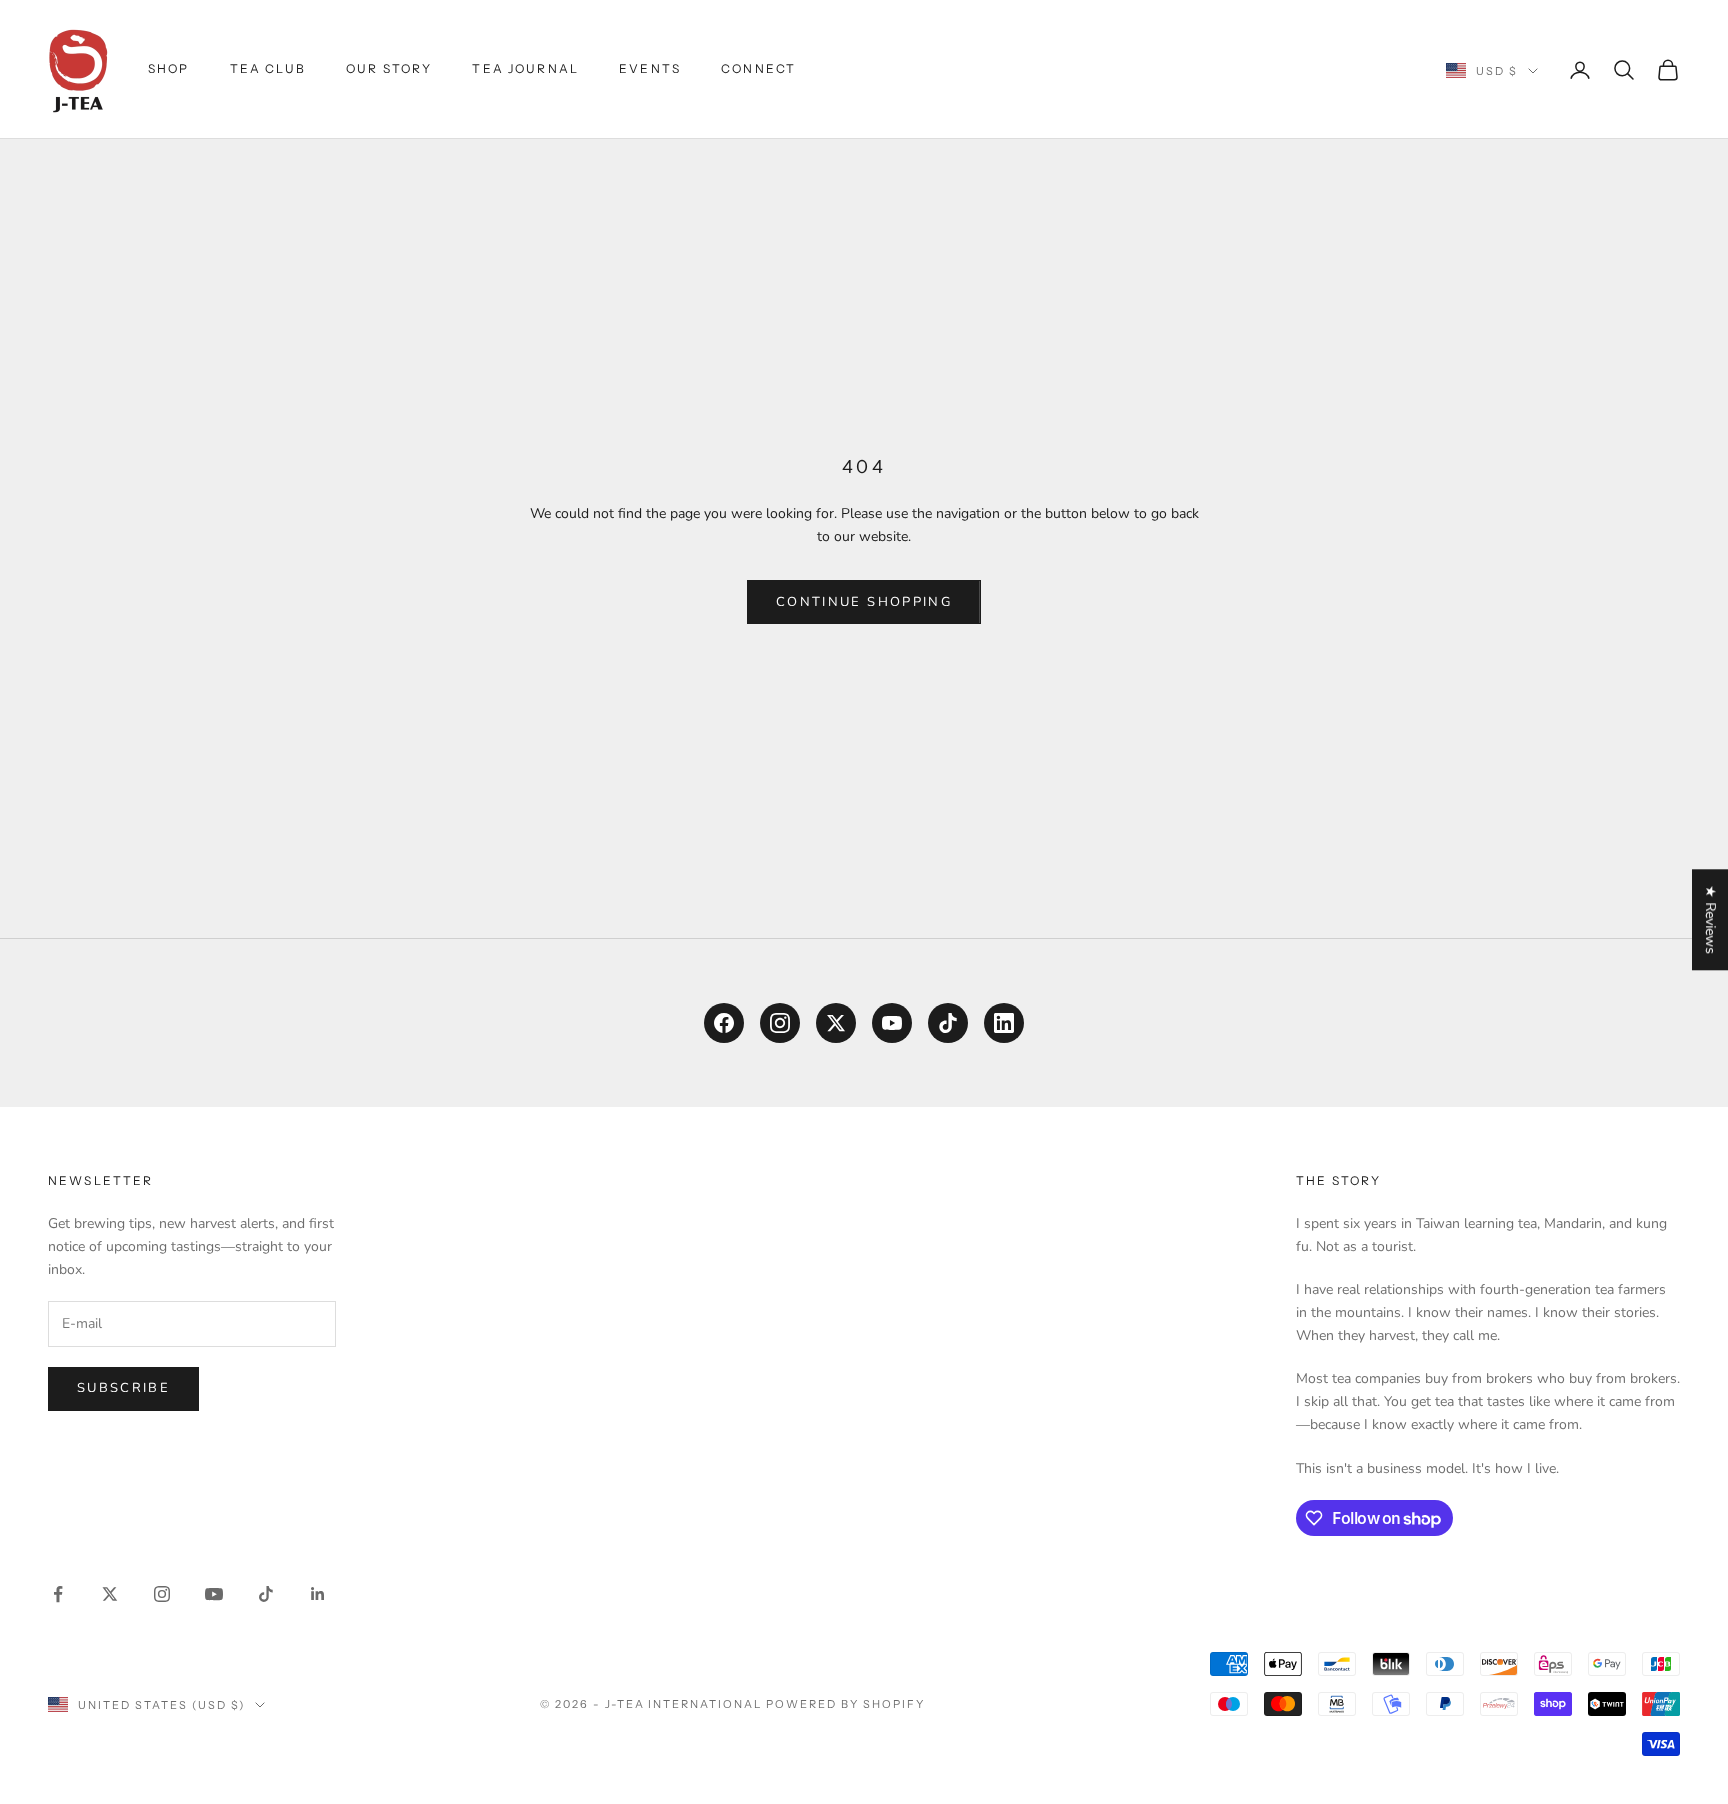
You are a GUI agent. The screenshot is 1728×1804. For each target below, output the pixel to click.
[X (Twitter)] (836, 1023)
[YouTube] (892, 1023)
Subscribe (123, 1388)
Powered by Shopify (845, 1704)
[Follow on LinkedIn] (318, 1594)
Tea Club (268, 68)
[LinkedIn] (1004, 1023)
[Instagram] (780, 1023)
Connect (758, 68)
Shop (169, 68)
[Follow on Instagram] (162, 1594)
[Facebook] (724, 1023)
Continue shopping (864, 602)
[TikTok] (948, 1023)
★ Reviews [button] (1710, 919)
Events (650, 68)
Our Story (389, 68)
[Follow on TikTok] (266, 1594)
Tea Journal (525, 68)
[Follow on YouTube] (214, 1594)
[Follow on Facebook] (58, 1594)
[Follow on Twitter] (110, 1594)
